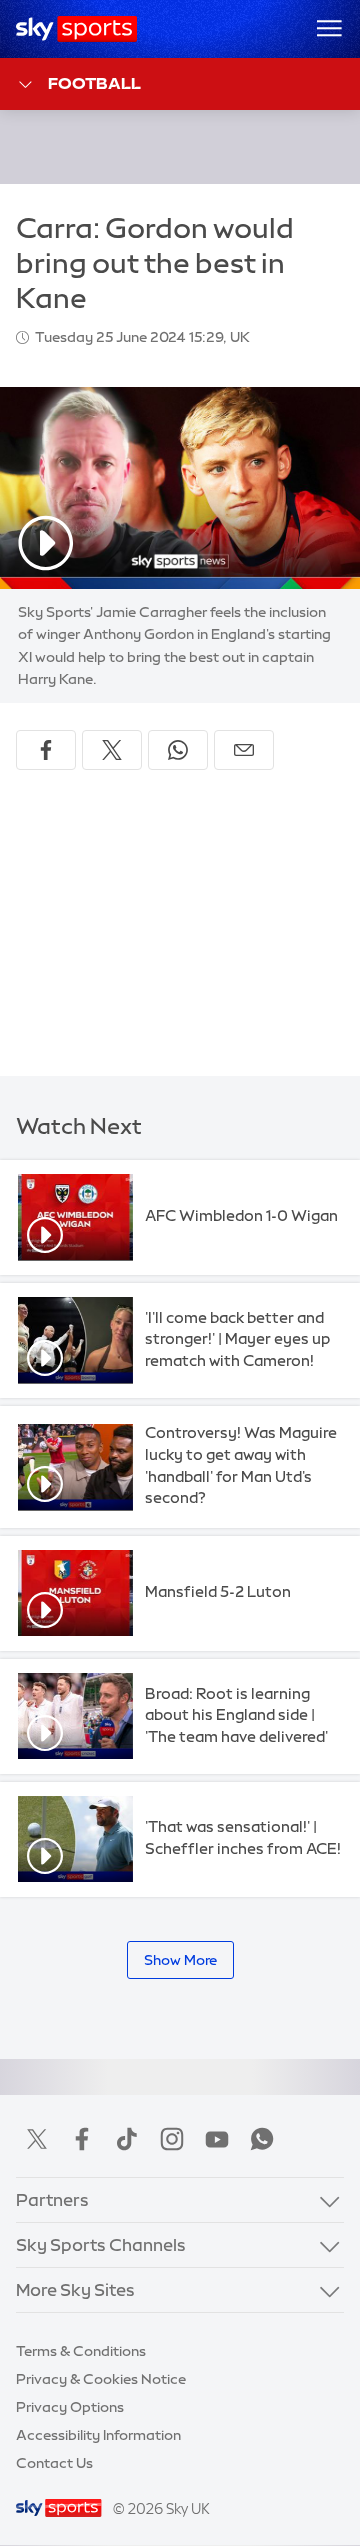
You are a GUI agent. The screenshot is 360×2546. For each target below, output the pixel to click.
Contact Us (54, 2463)
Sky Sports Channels (101, 2244)
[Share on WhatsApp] (178, 750)
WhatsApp (262, 2139)
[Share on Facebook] (46, 750)
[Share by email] (244, 750)
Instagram (172, 2139)
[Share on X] (112, 750)
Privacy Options (70, 2407)
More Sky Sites (75, 2289)
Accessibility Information (98, 2435)
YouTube (217, 2139)
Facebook (82, 2139)
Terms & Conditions (81, 2351)
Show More (180, 1960)
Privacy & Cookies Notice (101, 2379)
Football (94, 83)
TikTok (127, 2139)
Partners (52, 2199)
